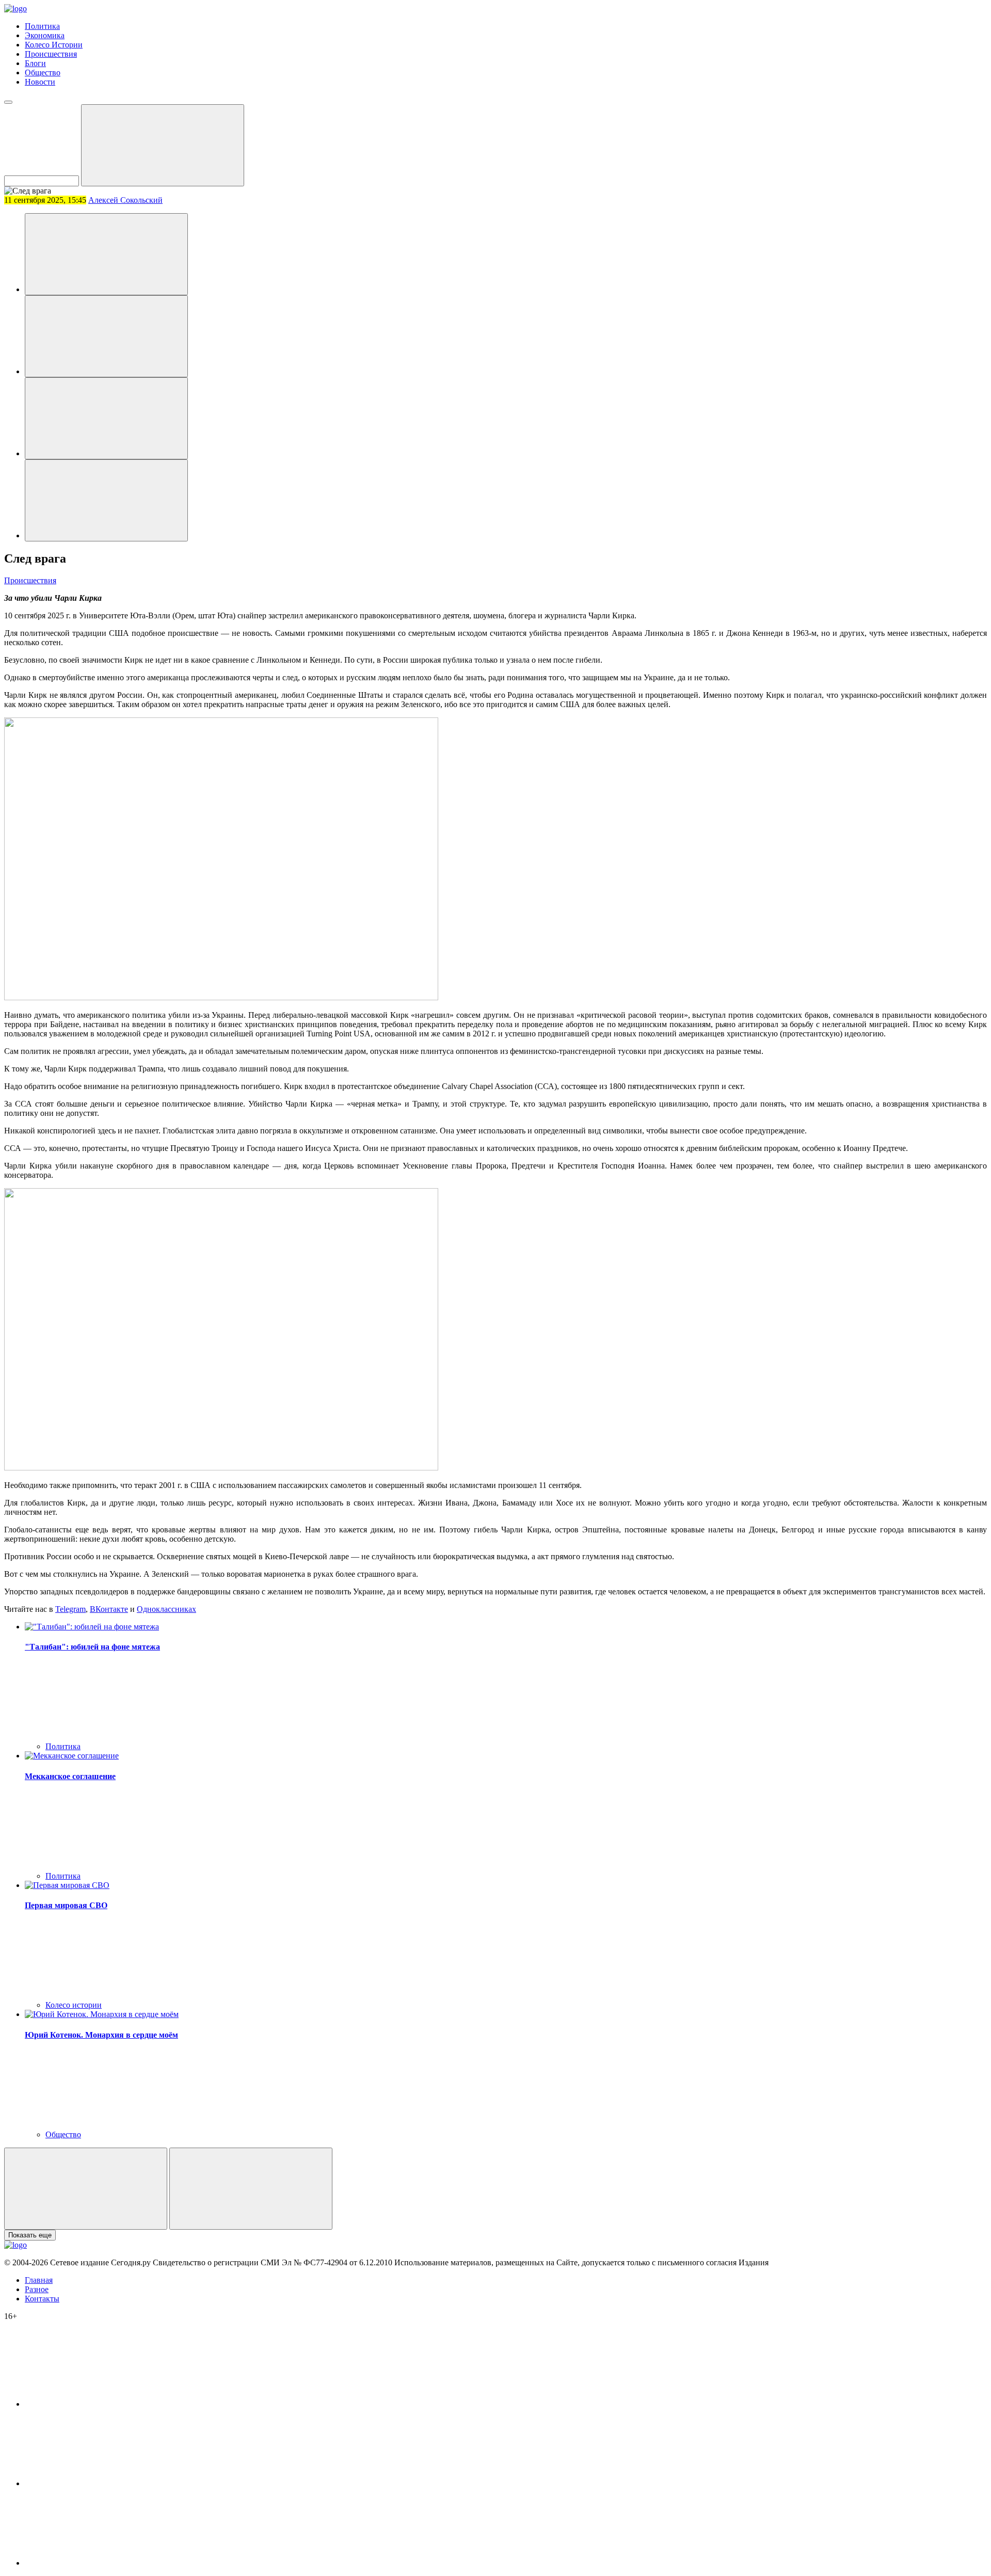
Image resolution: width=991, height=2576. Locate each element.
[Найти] (163, 145)
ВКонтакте (109, 1609)
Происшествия (51, 54)
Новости (40, 82)
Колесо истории (74, 2005)
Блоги (35, 63)
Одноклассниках (166, 1609)
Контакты (42, 2299)
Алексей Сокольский (125, 200)
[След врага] (106, 254)
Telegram (70, 1609)
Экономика (45, 35)
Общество (43, 73)
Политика (42, 26)
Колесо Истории (54, 45)
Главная (39, 2280)
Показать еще (30, 2235)
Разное (37, 2289)
